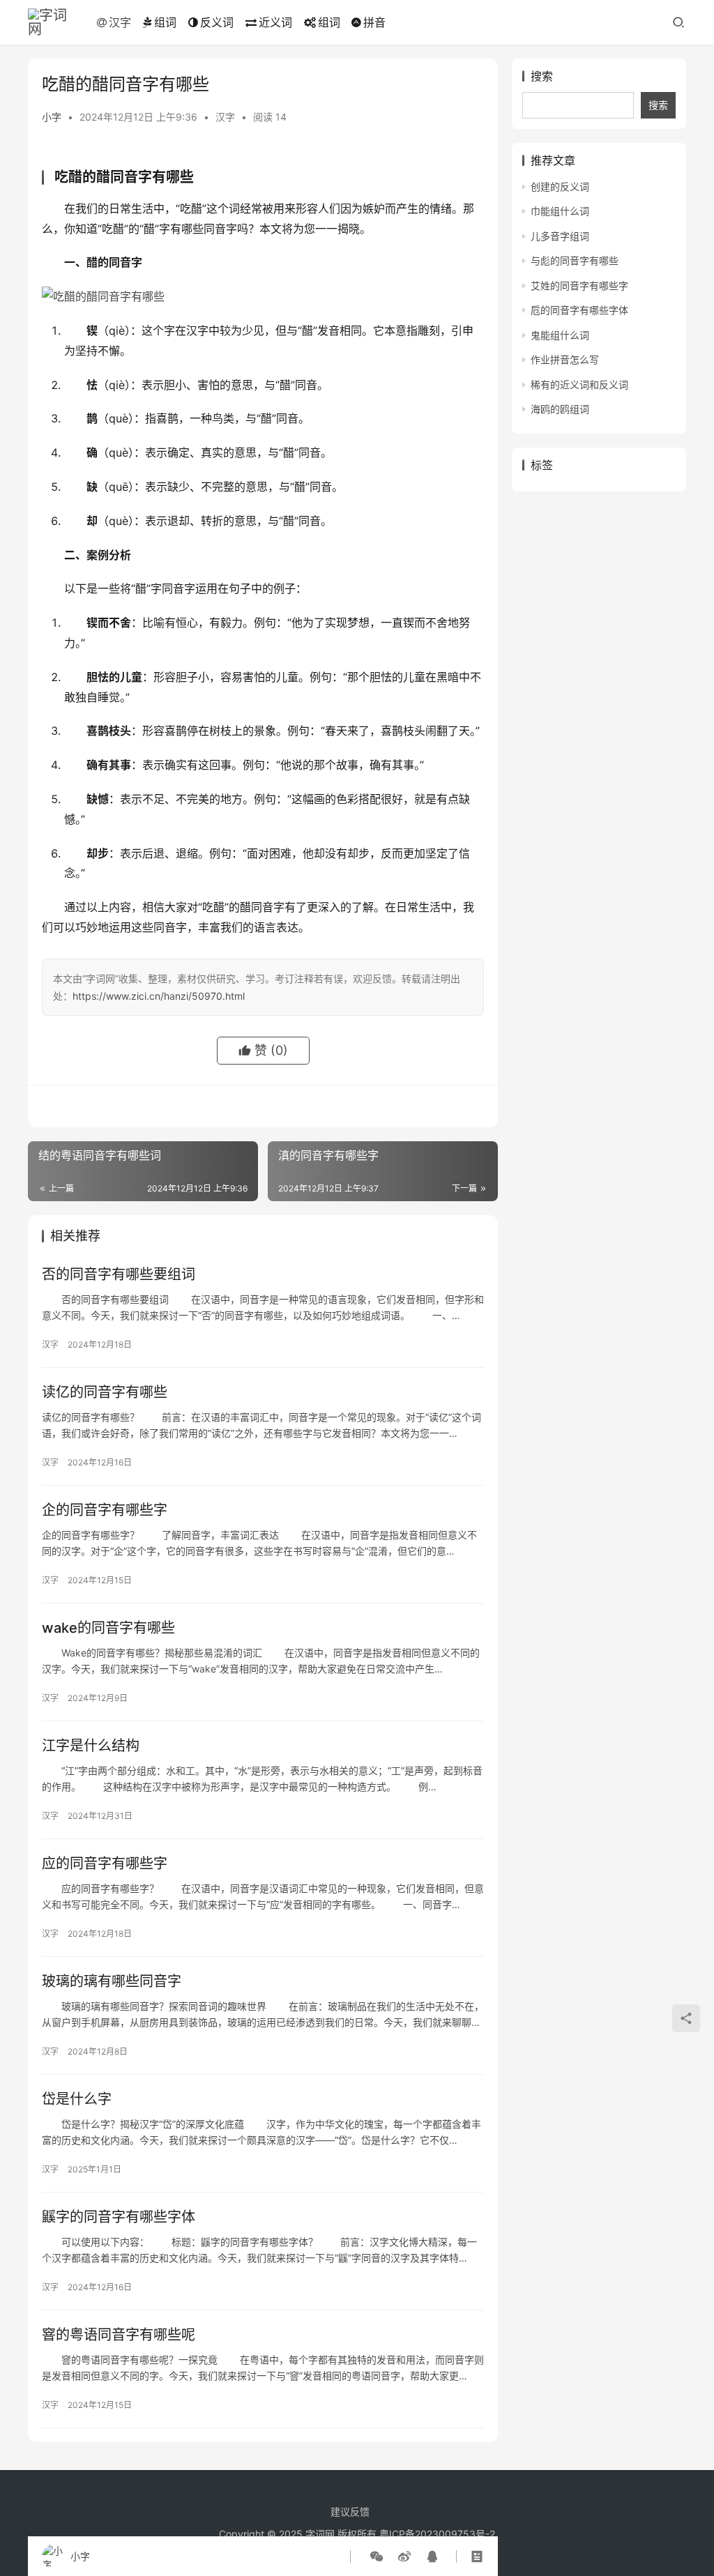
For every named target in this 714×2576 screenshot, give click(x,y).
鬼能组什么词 (560, 335)
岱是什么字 (77, 2099)
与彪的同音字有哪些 (575, 260)
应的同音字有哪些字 (105, 1864)
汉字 (120, 22)
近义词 (275, 22)
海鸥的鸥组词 (560, 409)
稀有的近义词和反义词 (579, 384)
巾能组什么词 (560, 211)
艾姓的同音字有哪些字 (579, 285)
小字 (52, 117)
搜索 (542, 76)
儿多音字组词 (560, 236)
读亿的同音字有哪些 (105, 1392)
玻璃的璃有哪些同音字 (112, 1981)
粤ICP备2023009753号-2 (437, 2534)
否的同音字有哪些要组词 (119, 1274)
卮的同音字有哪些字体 (579, 310)
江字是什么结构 (91, 1746)
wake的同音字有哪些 (108, 1628)
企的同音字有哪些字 (105, 1510)
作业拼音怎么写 (565, 359)
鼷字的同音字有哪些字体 (119, 2217)
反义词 (217, 22)
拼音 (374, 22)
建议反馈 (350, 2512)
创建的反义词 (560, 186)
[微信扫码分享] (377, 2556)
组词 (165, 22)
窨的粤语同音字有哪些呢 (119, 2335)
